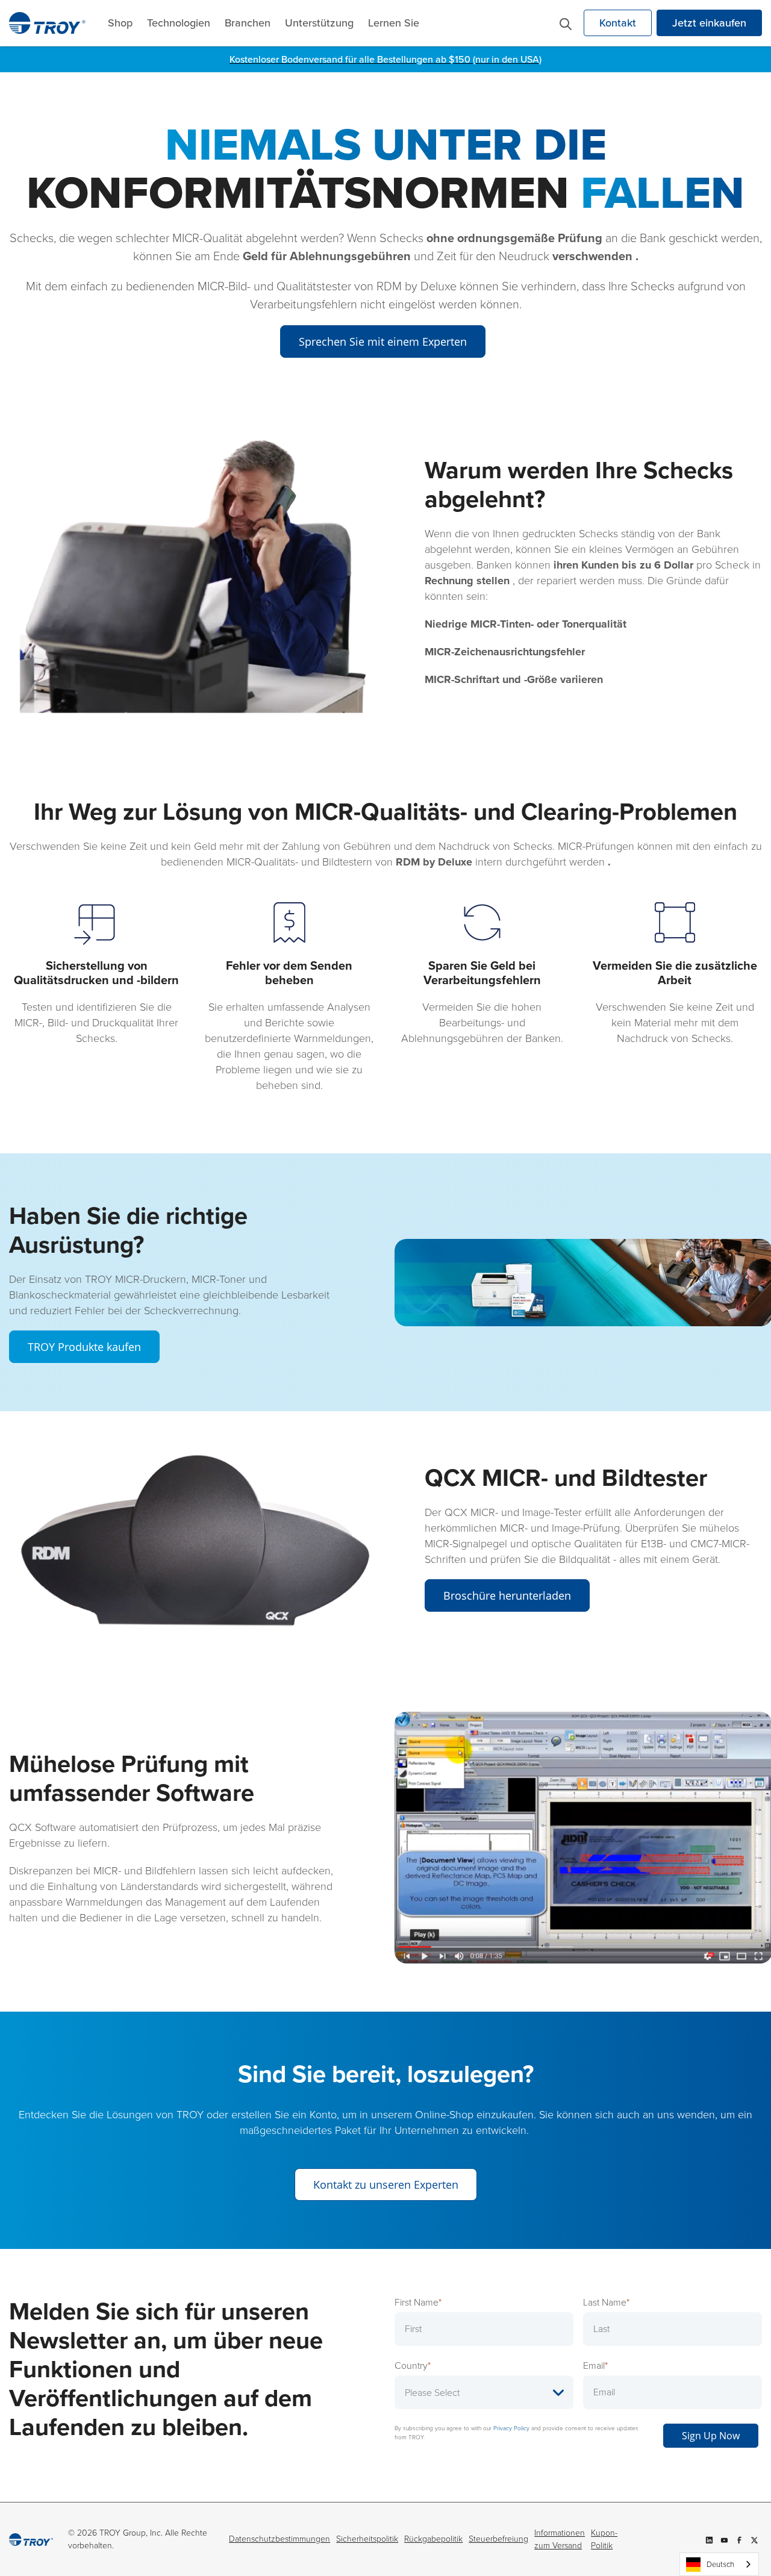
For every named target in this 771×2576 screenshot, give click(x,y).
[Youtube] (724, 2539)
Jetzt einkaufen (709, 23)
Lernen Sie (394, 23)
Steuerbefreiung (498, 2539)
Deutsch (720, 2564)
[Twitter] (754, 2539)
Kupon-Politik (604, 2539)
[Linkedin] (709, 2539)
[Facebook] (739, 2539)
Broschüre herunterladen (507, 1595)
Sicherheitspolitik (367, 2539)
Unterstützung (319, 23)
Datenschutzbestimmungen (279, 2539)
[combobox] (719, 2564)
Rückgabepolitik (433, 2539)
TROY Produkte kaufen (84, 1347)
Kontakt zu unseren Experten (386, 2185)
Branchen (248, 23)
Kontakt (618, 23)
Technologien (179, 23)
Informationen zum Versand (560, 2539)
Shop (120, 23)
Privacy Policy (511, 2428)
